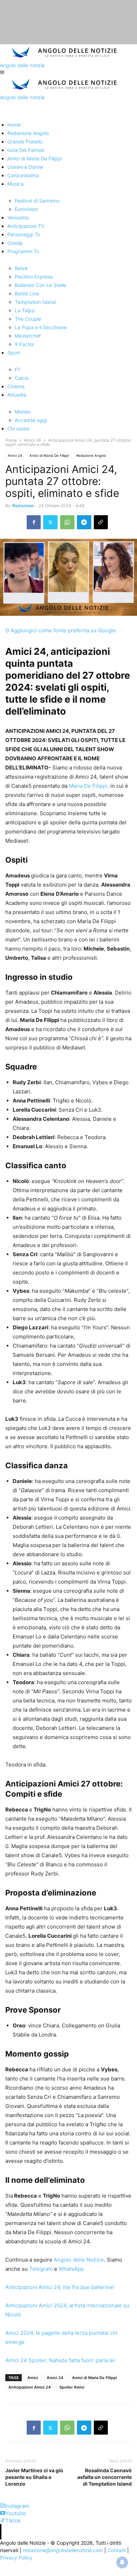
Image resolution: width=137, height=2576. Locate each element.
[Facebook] (34, 522)
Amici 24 (32, 440)
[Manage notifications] (122, 2562)
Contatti (117, 2550)
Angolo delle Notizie (78, 2260)
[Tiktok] (3, 2521)
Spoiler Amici (72, 2387)
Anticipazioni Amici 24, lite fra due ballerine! (60, 2287)
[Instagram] (2, 2506)
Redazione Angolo (91, 455)
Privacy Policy (16, 2558)
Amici (33, 2378)
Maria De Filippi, (89, 786)
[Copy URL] (101, 522)
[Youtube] (3, 2513)
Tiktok (13, 2521)
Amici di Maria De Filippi (49, 455)
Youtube (16, 2513)
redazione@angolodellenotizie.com (63, 2550)
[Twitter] (50, 522)
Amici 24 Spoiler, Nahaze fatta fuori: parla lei (60, 2360)
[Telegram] (84, 522)
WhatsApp (71, 2269)
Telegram (40, 2269)
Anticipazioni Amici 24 (30, 2387)
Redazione (23, 506)
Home (11, 440)
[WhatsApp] (67, 522)
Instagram (17, 2506)
